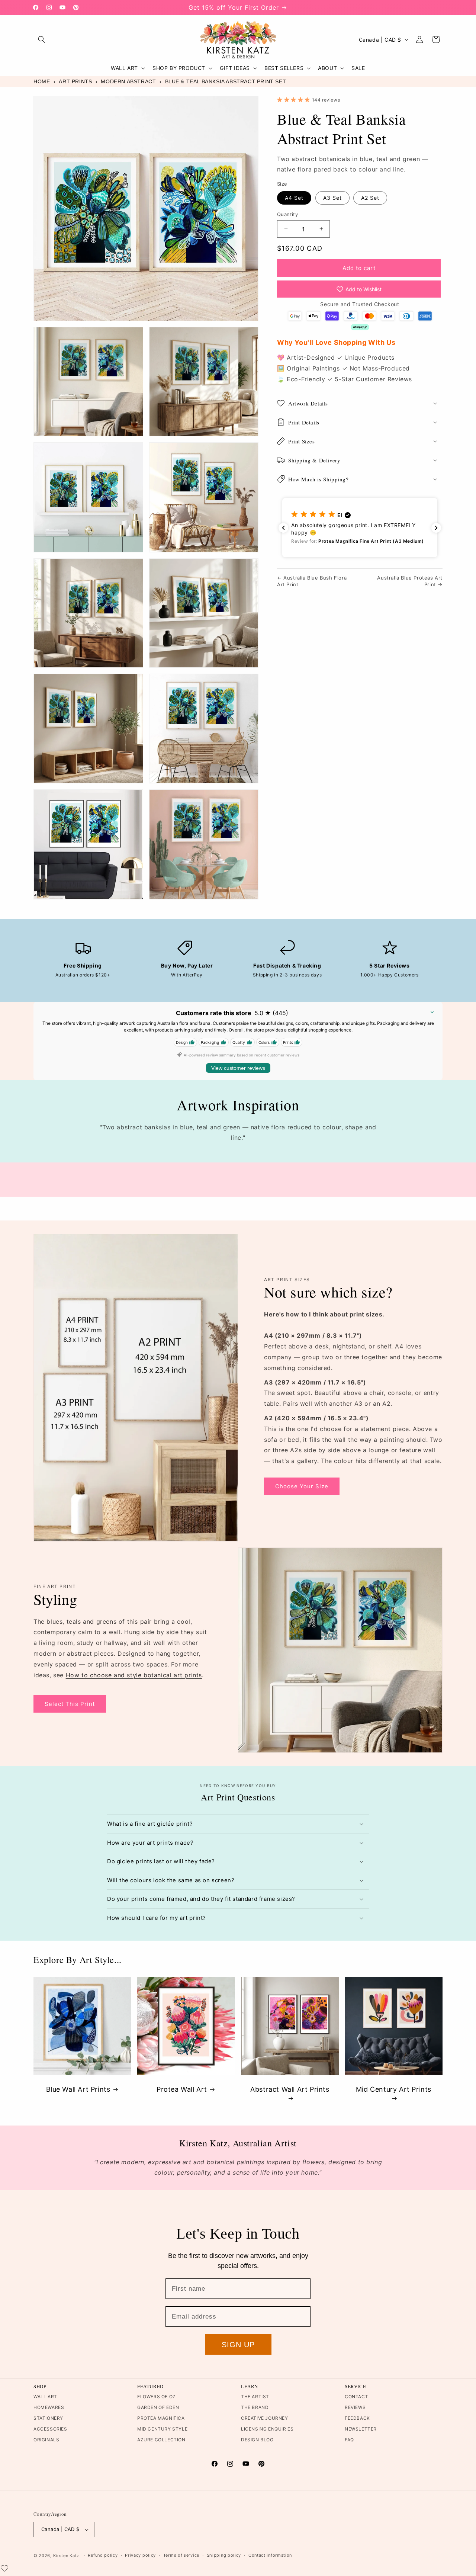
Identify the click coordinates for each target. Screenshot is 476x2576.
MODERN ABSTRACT (128, 81)
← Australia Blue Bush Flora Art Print (312, 581)
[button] (42, 39)
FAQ (349, 2440)
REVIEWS (355, 2407)
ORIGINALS (46, 2440)
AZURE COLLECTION (161, 2440)
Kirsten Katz (66, 2556)
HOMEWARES (49, 2407)
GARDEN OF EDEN (158, 2407)
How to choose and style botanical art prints (134, 1675)
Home (42, 81)
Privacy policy (140, 2556)
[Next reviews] (436, 528)
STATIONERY (48, 2418)
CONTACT (356, 2397)
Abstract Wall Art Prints (290, 2089)
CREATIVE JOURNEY (265, 2418)
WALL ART (45, 2397)
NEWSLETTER (361, 2429)
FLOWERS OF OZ (157, 2397)
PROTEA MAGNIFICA (161, 2418)
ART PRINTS (75, 81)
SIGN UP (238, 2345)
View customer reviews (238, 1068)
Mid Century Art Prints (394, 2089)
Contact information (270, 2556)
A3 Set (332, 197)
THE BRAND (255, 2407)
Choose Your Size (302, 1486)
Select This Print (70, 1704)
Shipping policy (224, 2556)
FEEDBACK (357, 2418)
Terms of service (181, 2556)
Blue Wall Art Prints (78, 2089)
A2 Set (370, 197)
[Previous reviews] (283, 528)
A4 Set (294, 197)
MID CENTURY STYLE (162, 2429)
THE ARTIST (255, 2397)
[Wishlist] (4, 2568)
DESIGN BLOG (257, 2440)
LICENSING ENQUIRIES (267, 2429)
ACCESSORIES (50, 2429)
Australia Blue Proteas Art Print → (410, 581)
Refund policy (103, 2556)
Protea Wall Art (182, 2089)
